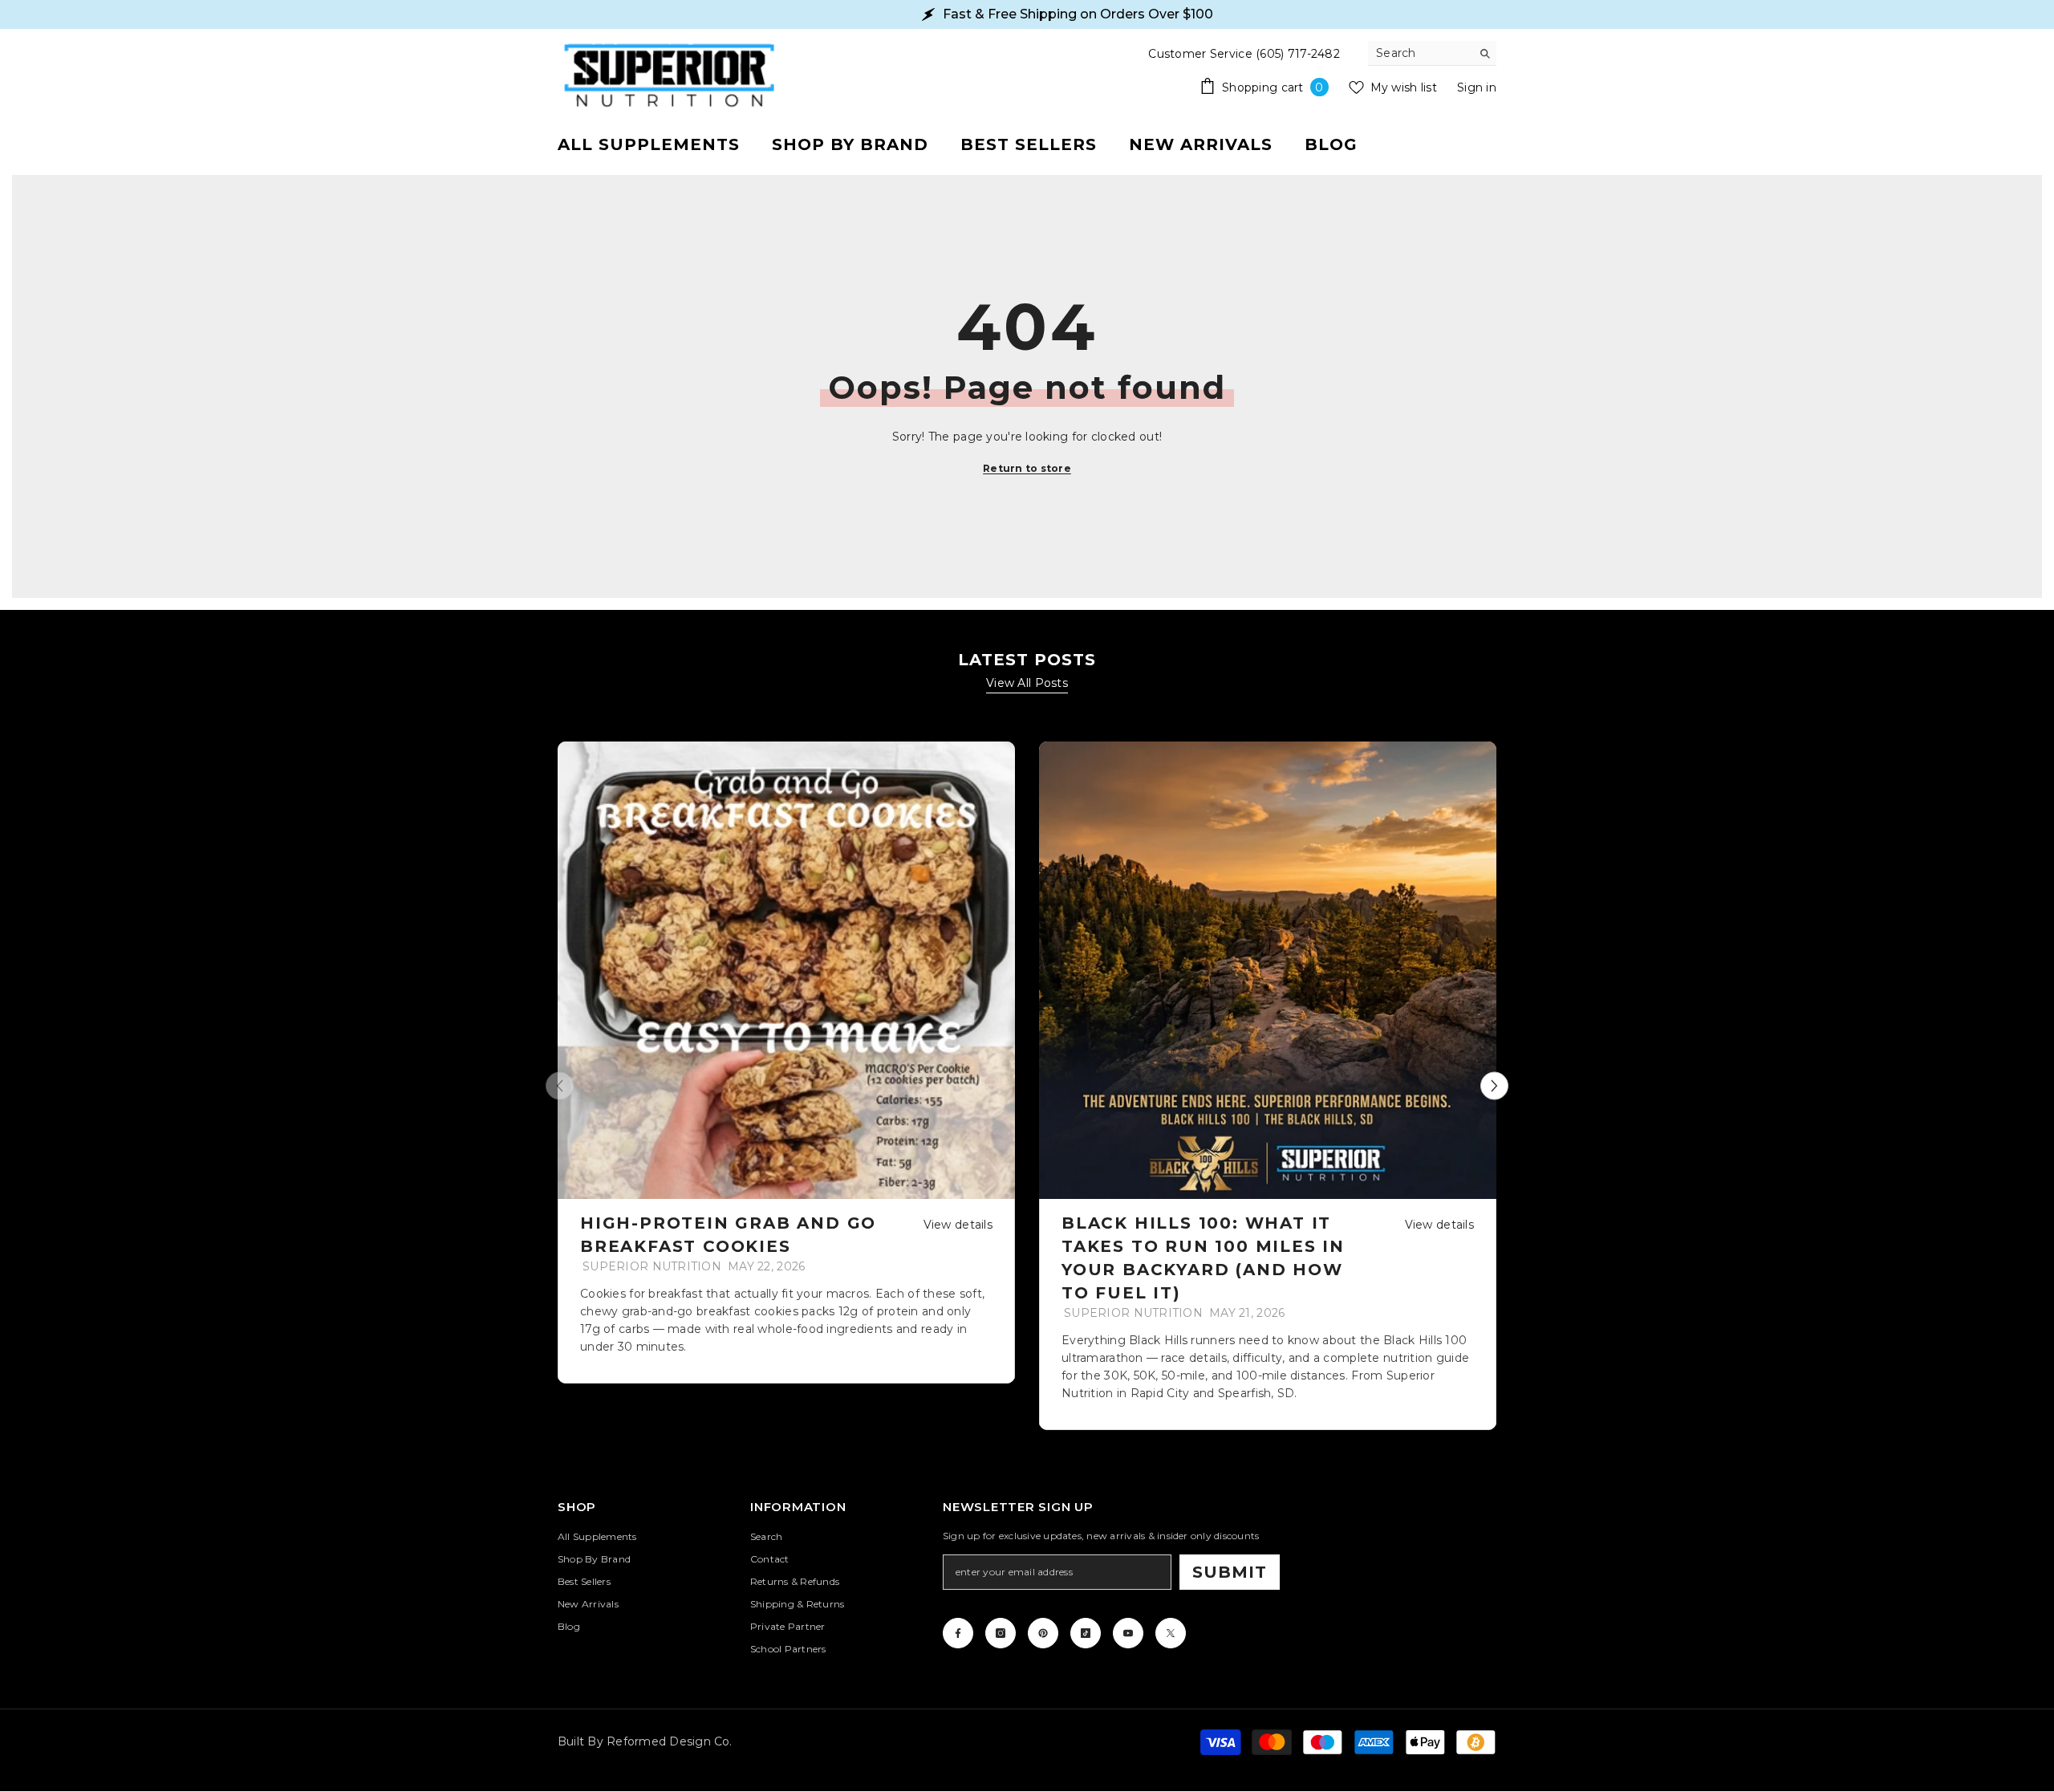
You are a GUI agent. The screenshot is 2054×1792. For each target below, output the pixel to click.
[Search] (1432, 53)
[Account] (1478, 144)
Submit (1230, 1572)
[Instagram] (1001, 1633)
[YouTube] (1128, 1633)
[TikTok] (1086, 1633)
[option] (786, 1063)
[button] (1494, 1085)
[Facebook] (958, 1633)
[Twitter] (1171, 1633)
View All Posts (1027, 683)
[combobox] (1420, 53)
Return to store (1027, 468)
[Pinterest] (1043, 1633)
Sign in (1477, 87)
